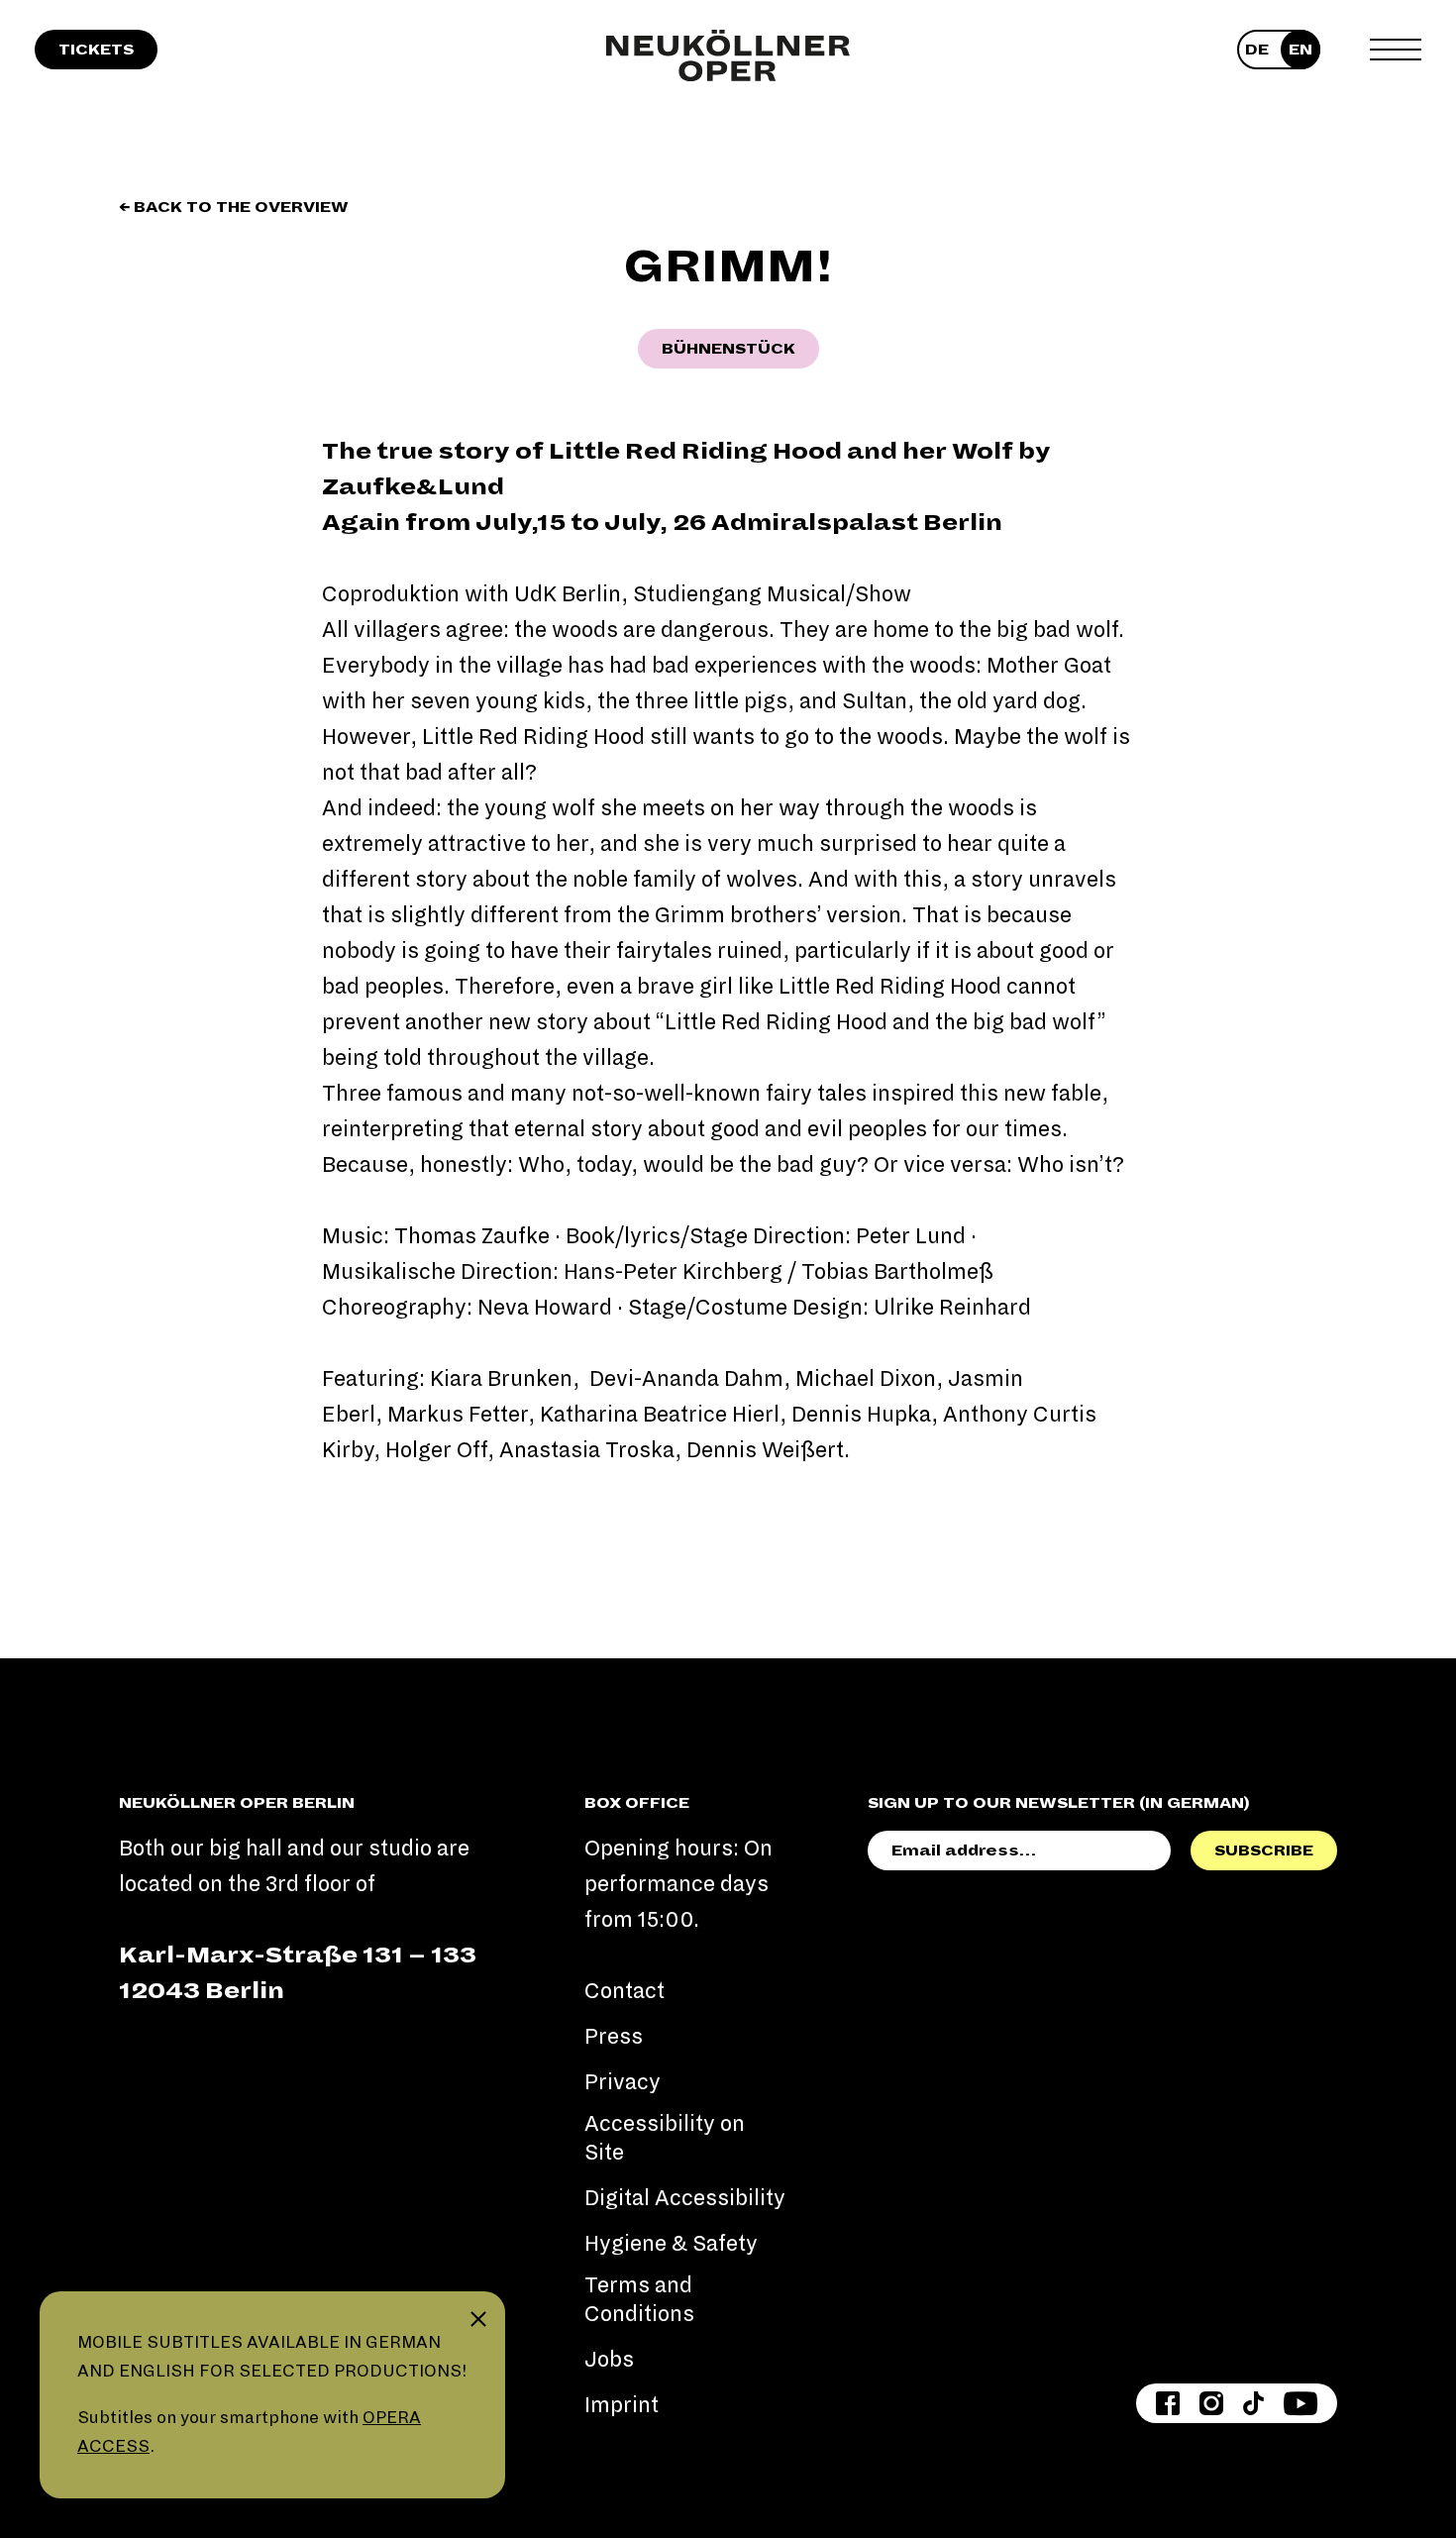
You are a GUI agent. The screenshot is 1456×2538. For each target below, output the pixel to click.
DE (1257, 50)
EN (1300, 50)
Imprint (622, 2405)
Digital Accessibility (685, 2198)
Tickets (96, 50)
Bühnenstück (728, 349)
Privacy (623, 2082)
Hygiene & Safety (671, 2244)
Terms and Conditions (639, 2300)
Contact (624, 1991)
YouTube (1300, 2403)
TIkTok (1253, 2403)
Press (614, 2037)
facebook (1168, 2403)
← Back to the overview (234, 207)
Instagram (1211, 2403)
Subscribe (1264, 1851)
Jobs (609, 2360)
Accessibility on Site (665, 2138)
